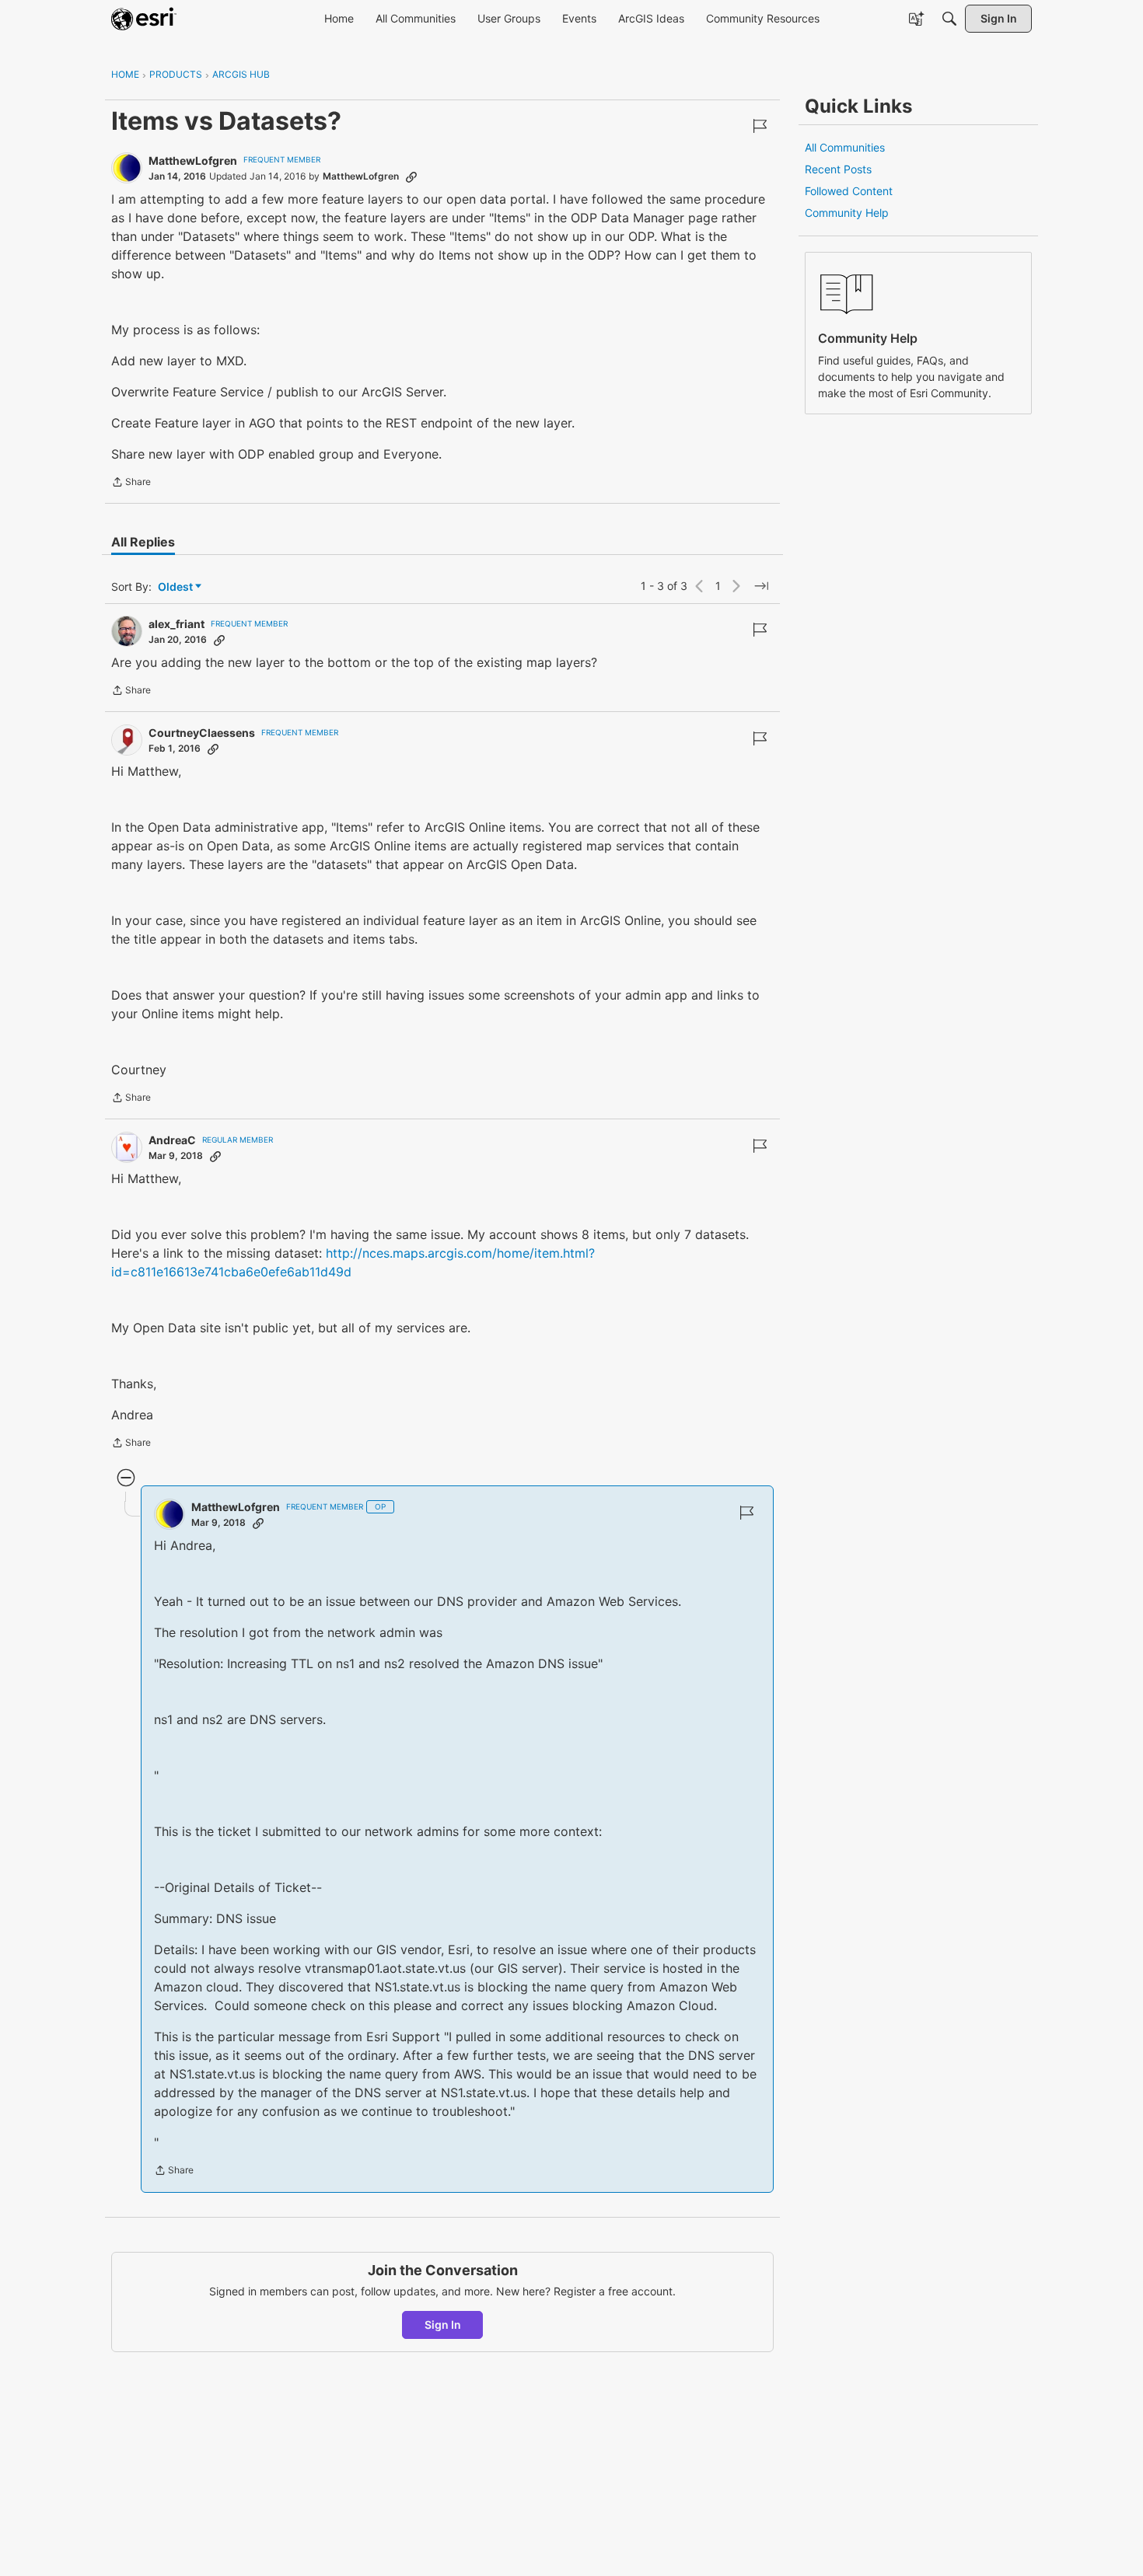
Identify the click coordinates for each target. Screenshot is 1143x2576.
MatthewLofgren (193, 161)
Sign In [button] (443, 2325)
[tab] (143, 542)
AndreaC (172, 1140)
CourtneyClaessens (202, 733)
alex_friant (177, 624)
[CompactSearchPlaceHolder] (949, 19)
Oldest (177, 587)
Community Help (847, 213)
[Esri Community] (144, 19)
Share (131, 483)
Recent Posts (838, 169)
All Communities (845, 147)
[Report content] (760, 126)
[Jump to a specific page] (761, 586)
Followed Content (849, 191)
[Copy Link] (411, 176)
